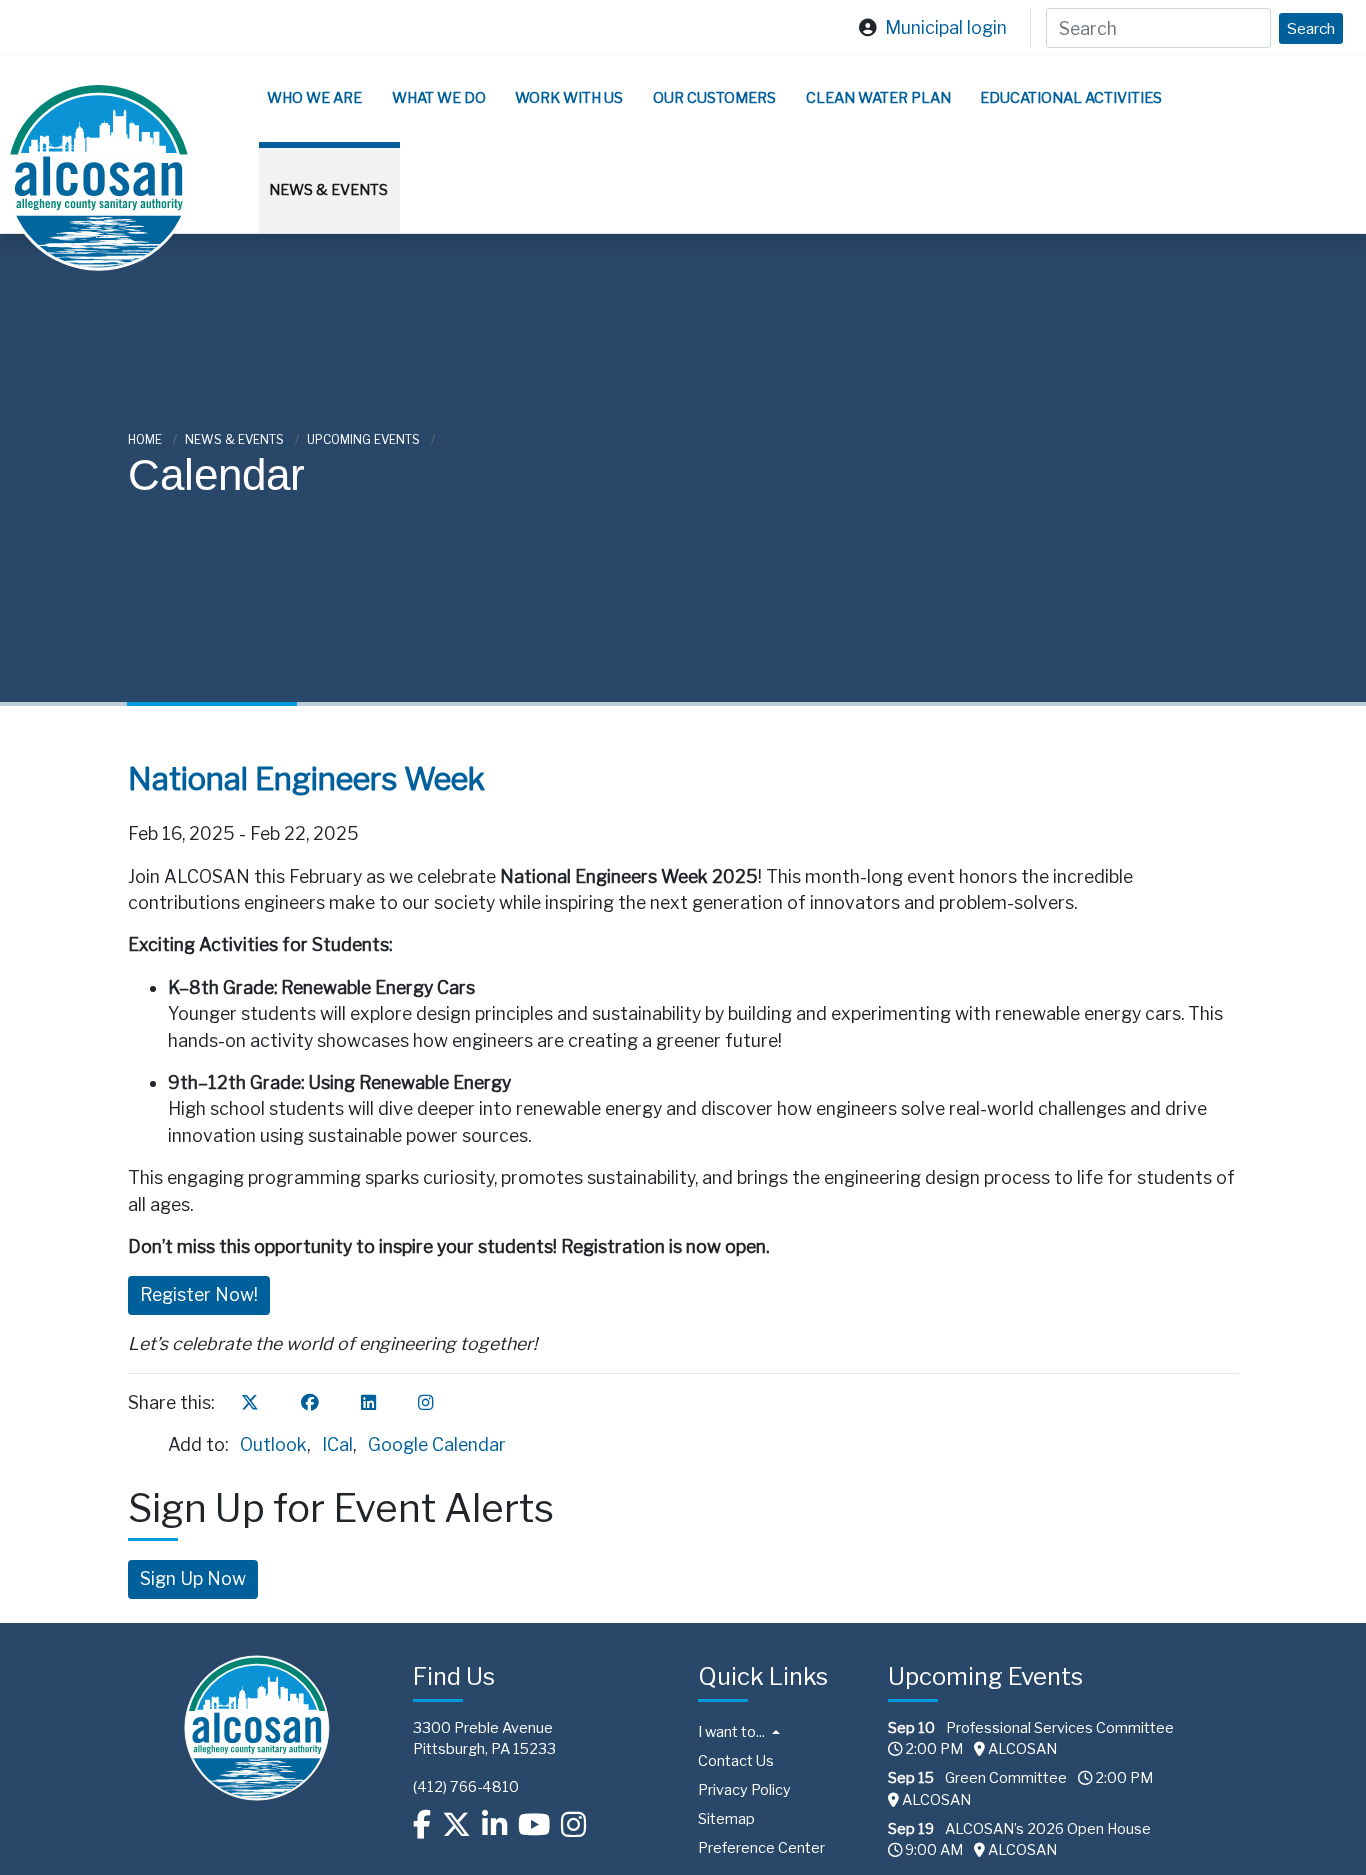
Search (1311, 28)
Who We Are (314, 98)
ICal (337, 1444)
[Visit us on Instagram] (573, 1825)
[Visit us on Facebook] (422, 1825)
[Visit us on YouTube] (534, 1825)
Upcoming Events (365, 439)
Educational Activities (1071, 98)
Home (146, 439)
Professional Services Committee (1060, 1728)
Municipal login (946, 27)
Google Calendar (437, 1444)
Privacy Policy (744, 1790)
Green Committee (1006, 1778)
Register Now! (199, 1294)
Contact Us (736, 1761)
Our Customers (714, 98)
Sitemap (726, 1819)
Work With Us (569, 98)
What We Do (439, 98)
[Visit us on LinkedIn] (494, 1825)
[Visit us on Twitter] (456, 1825)
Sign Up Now (193, 1578)
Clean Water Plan (878, 98)
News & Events (328, 190)
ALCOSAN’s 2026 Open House (1048, 1829)
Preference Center (761, 1848)
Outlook (273, 1444)
